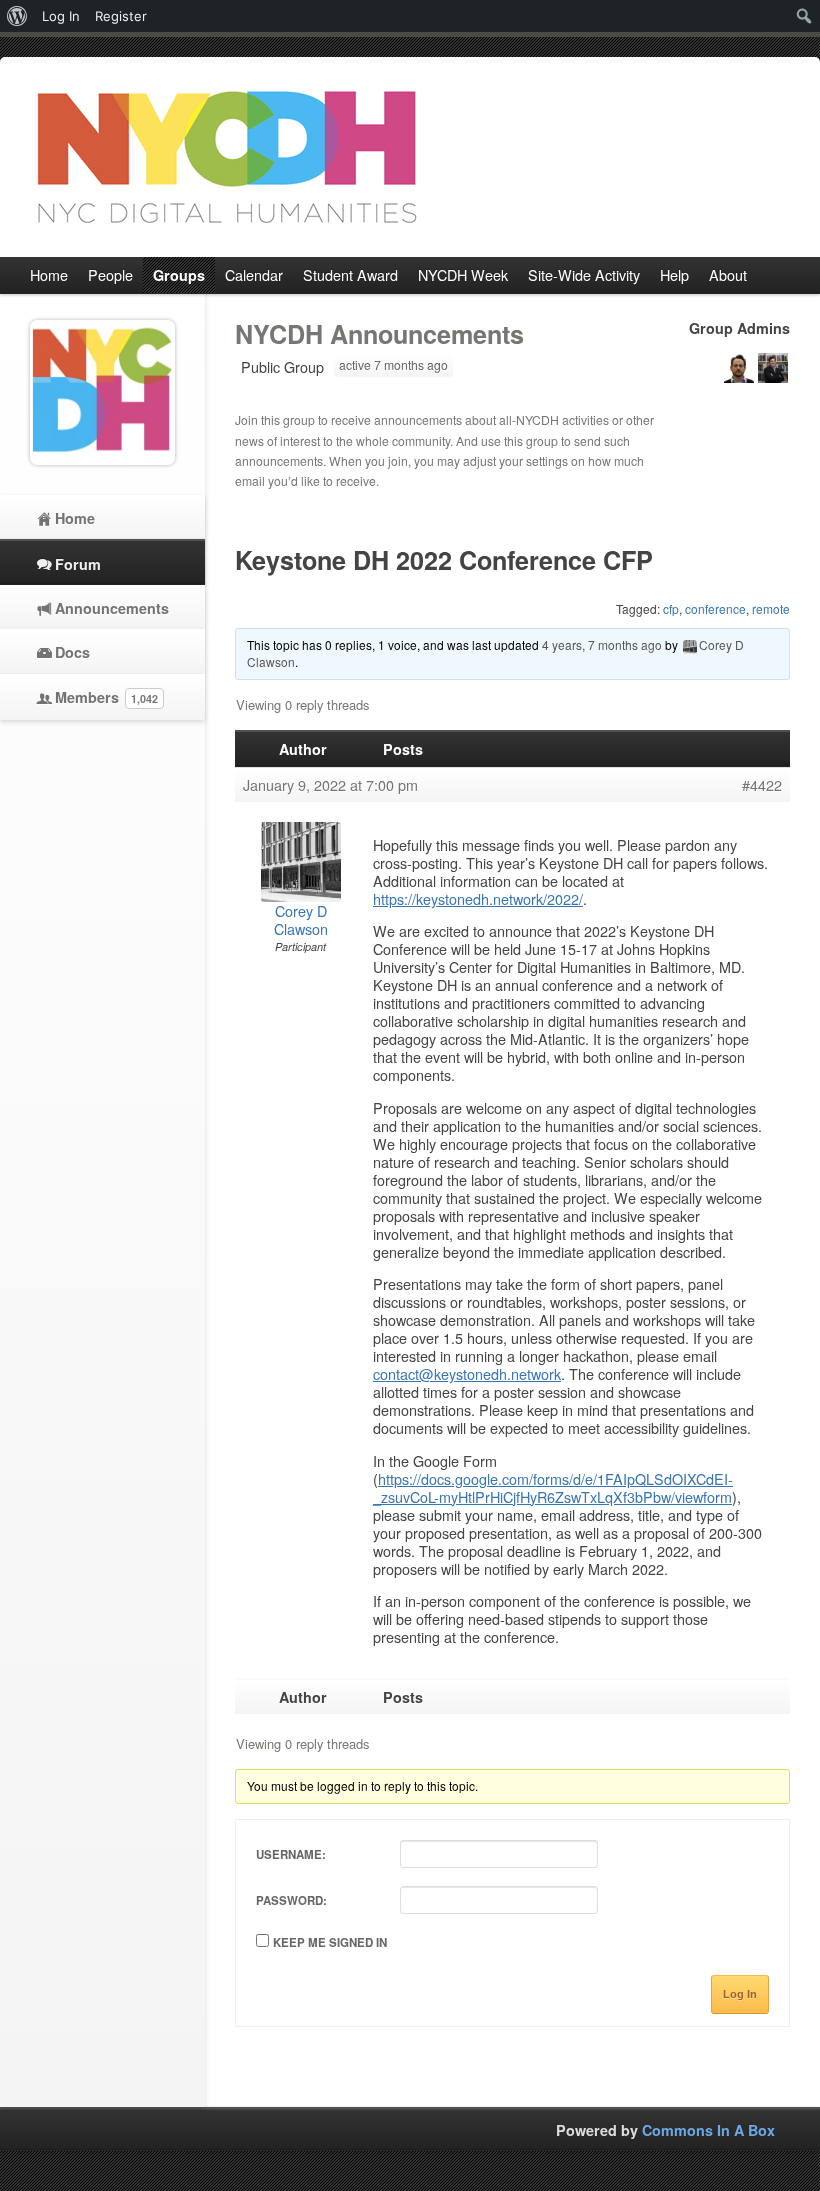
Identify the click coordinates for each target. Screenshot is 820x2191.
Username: (291, 1854)
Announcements (112, 608)
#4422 (762, 785)
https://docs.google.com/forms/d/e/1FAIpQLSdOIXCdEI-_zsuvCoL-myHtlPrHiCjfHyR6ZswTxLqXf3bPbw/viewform (553, 1487)
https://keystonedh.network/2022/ (478, 898)
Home (75, 518)
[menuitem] (17, 16)
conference (715, 608)
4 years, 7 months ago (602, 644)
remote (771, 608)
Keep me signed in (330, 1942)
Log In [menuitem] (61, 16)
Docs (72, 652)
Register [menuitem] (121, 16)
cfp (671, 608)
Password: (291, 1900)
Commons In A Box (708, 2130)
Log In (740, 1994)
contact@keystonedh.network (467, 1373)
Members (106, 697)
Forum (78, 564)
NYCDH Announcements (379, 334)
